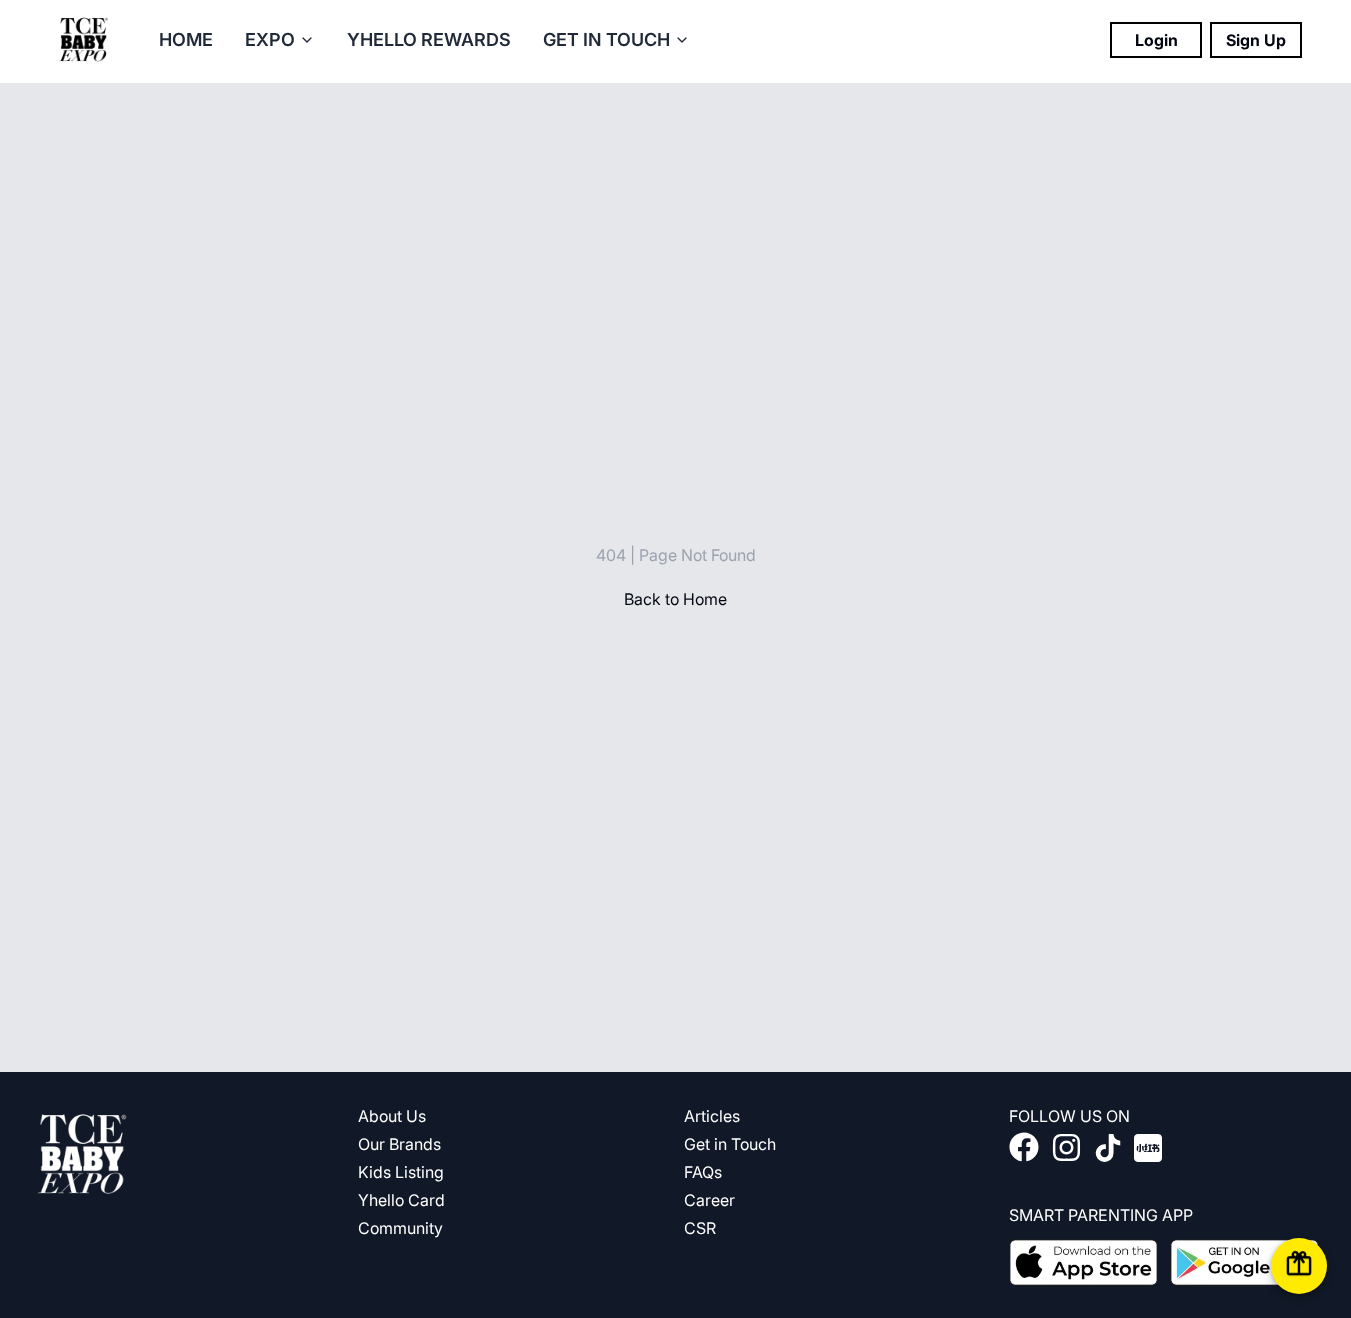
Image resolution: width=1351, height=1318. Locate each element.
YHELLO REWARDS (429, 39)
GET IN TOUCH (606, 39)
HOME (186, 39)
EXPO (270, 39)
